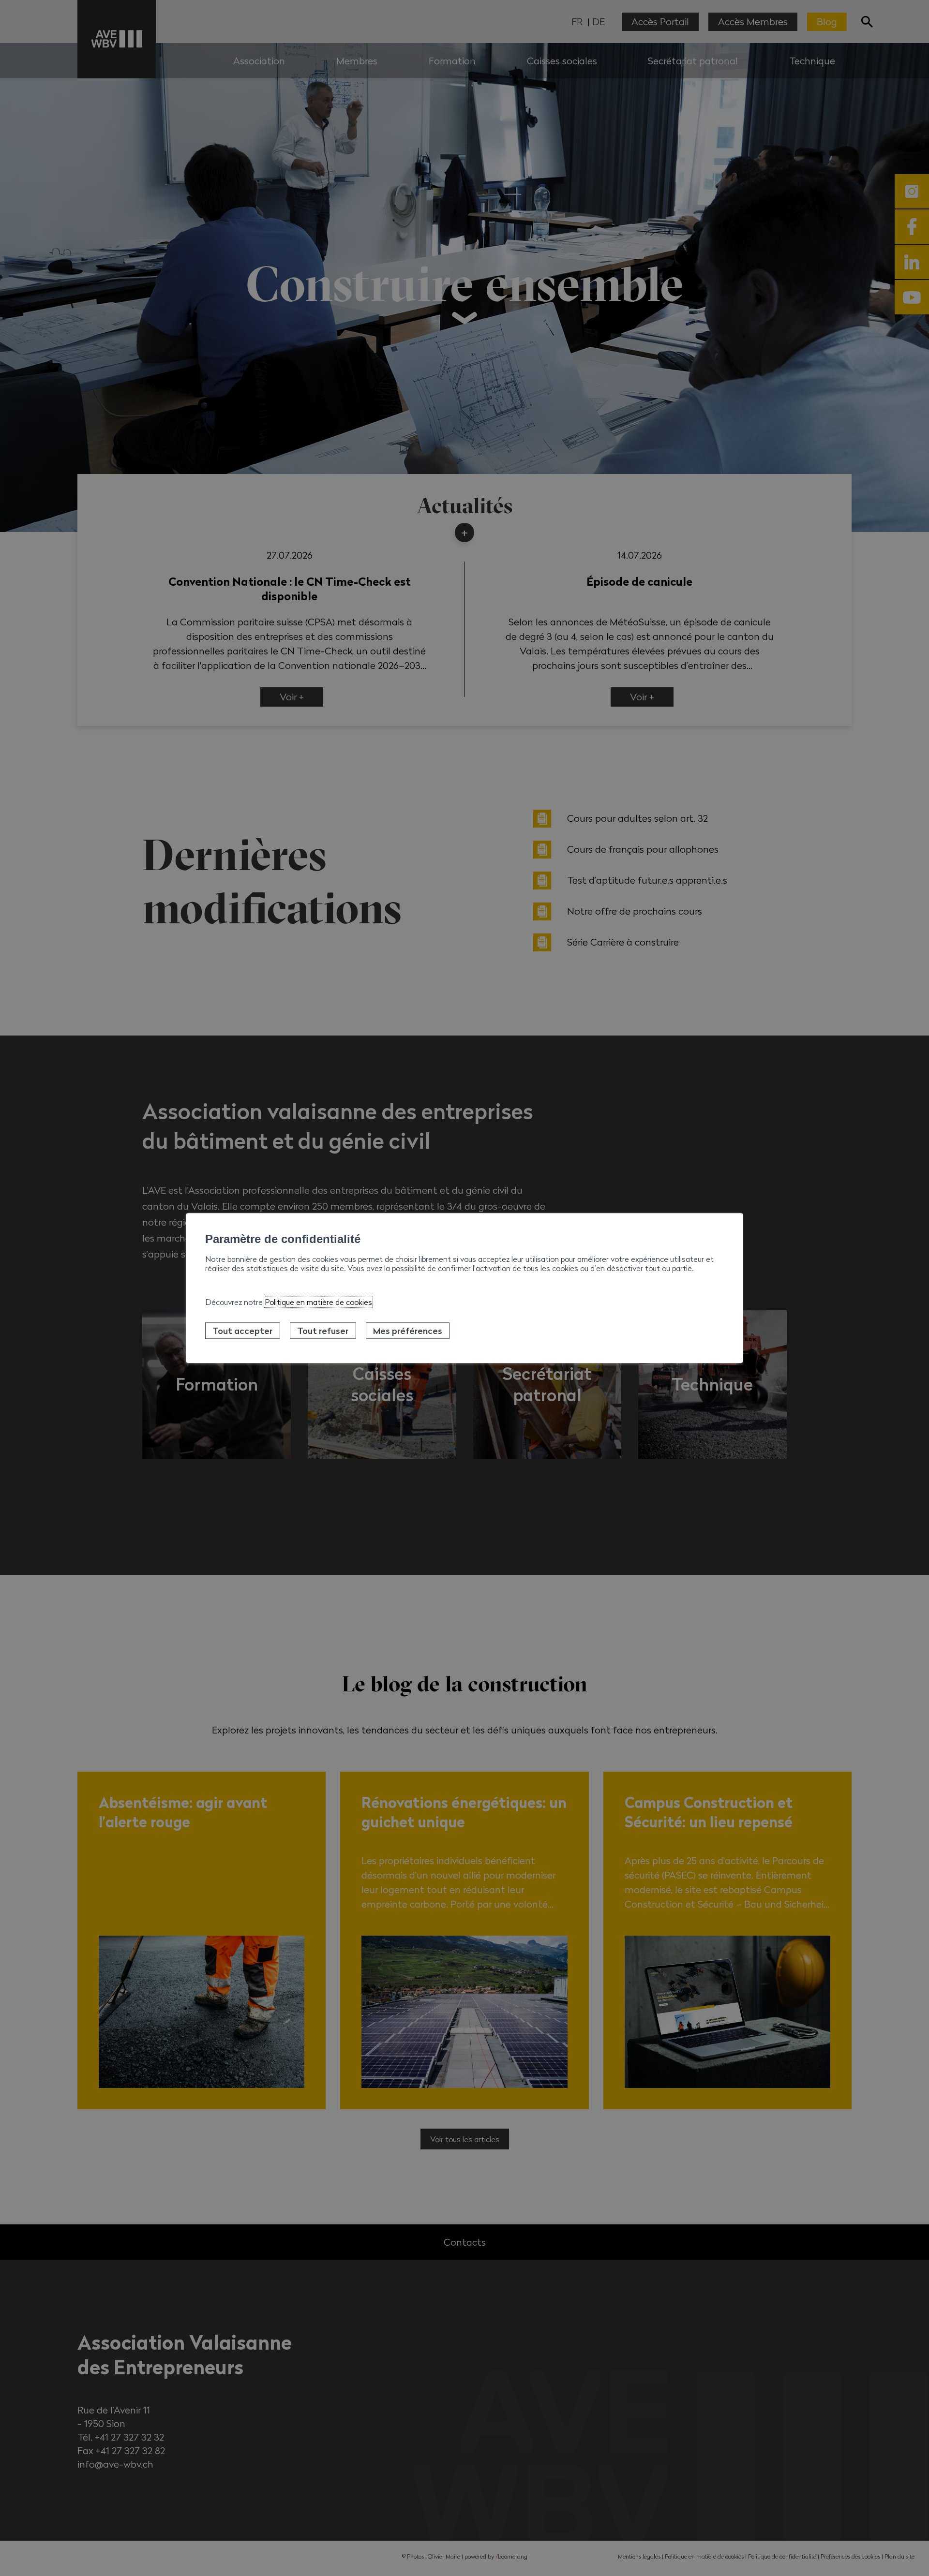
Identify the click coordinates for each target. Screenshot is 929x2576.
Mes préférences (408, 1331)
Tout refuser (323, 1331)
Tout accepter (242, 1331)
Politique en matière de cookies (318, 1302)
